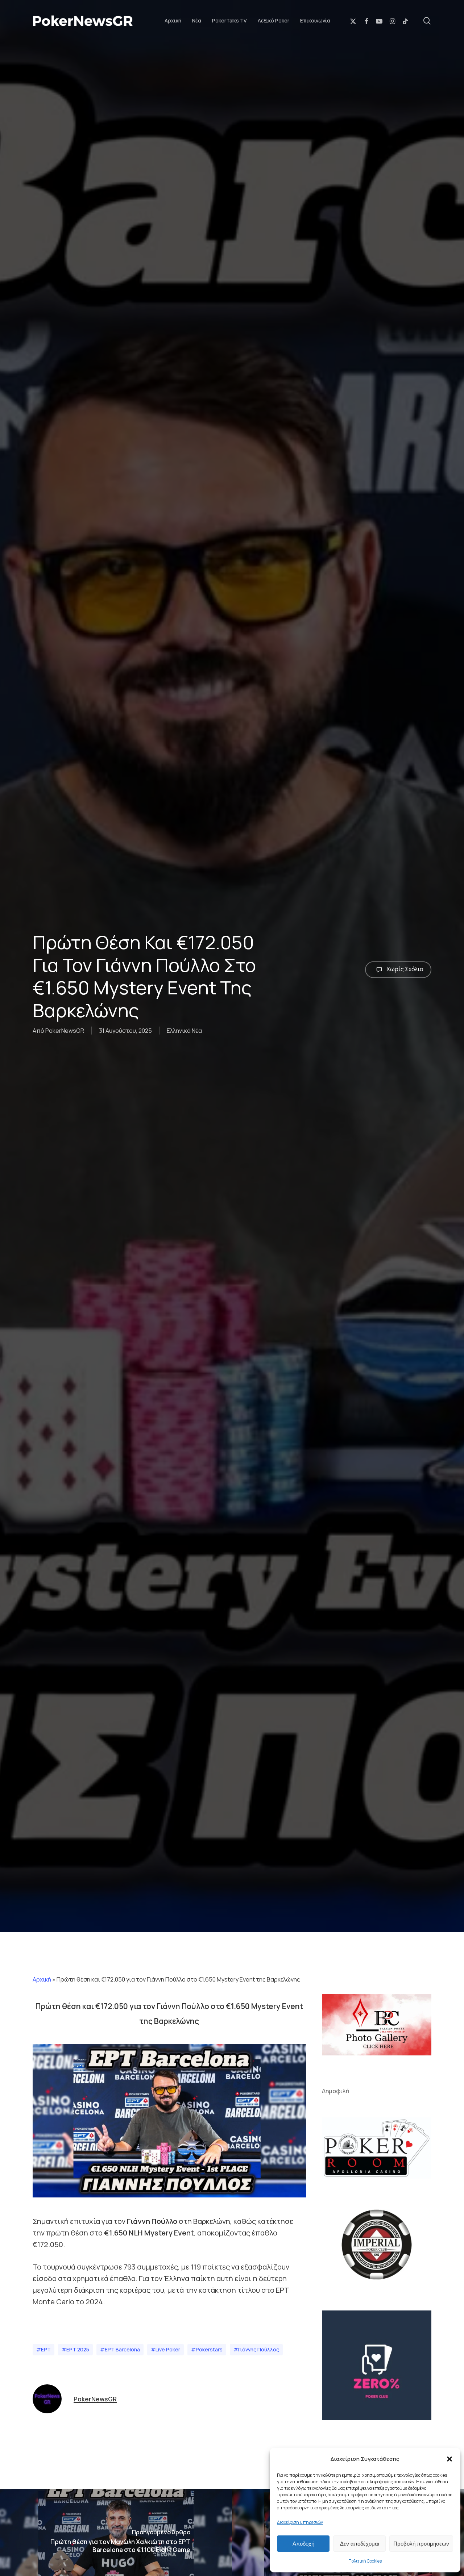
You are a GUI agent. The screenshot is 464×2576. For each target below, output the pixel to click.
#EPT (43, 2349)
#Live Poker (165, 2349)
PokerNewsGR (65, 1031)
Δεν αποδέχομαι (360, 2544)
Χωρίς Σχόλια (404, 969)
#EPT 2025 (75, 2349)
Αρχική (42, 1979)
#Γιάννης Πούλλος (256, 2349)
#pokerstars (207, 2349)
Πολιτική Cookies (365, 2561)
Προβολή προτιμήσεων (421, 2544)
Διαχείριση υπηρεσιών (300, 2522)
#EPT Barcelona (120, 2349)
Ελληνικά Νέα (184, 1031)
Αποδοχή (303, 2544)
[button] (449, 2459)
